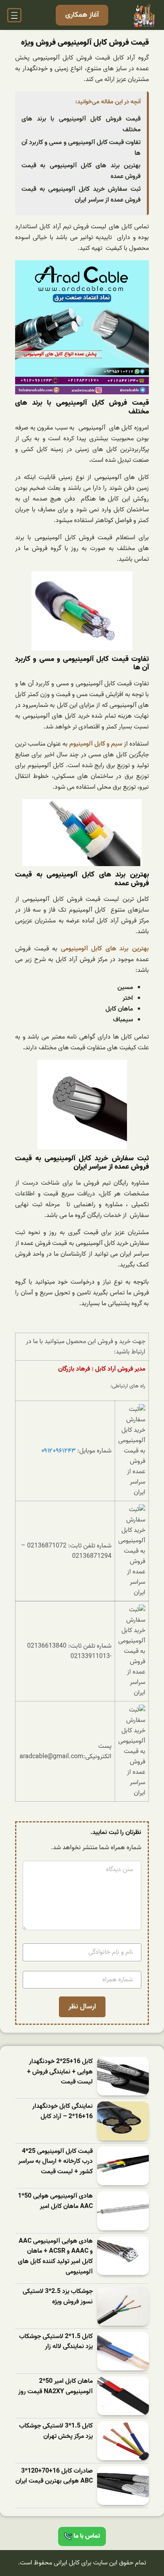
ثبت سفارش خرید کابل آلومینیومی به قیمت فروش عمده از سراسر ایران (81, 195)
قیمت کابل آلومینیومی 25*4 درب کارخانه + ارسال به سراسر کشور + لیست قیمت (56, 2162)
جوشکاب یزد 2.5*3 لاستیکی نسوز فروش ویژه (58, 2297)
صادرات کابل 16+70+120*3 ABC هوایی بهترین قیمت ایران (54, 2476)
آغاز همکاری (82, 15)
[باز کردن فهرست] (14, 15)
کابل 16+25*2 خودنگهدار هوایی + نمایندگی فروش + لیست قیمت (60, 2072)
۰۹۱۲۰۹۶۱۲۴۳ (59, 1451)
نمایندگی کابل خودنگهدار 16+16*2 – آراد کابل (62, 2112)
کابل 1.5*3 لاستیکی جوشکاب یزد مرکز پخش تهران (56, 2431)
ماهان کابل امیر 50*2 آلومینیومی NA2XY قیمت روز (56, 2387)
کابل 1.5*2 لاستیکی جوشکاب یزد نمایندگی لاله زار (56, 2342)
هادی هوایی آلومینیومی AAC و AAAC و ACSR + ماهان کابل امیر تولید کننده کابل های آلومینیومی (55, 2257)
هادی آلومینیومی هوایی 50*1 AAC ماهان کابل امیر (55, 2201)
